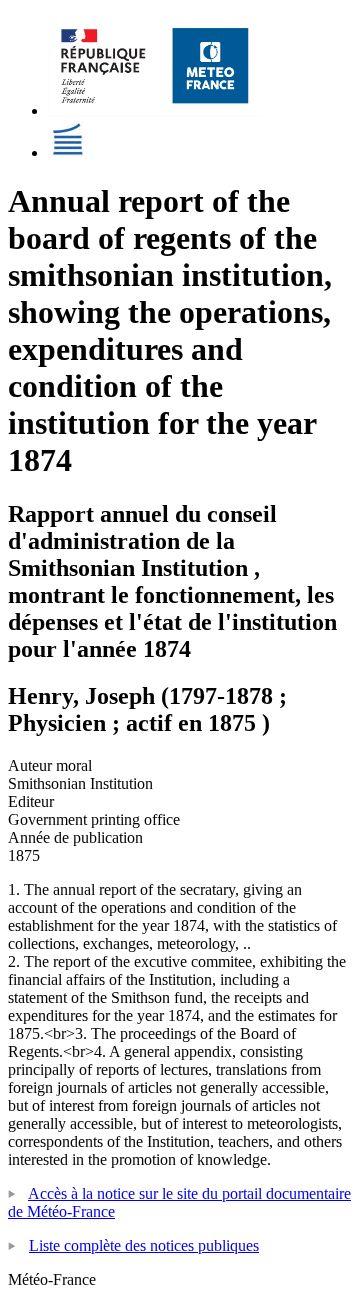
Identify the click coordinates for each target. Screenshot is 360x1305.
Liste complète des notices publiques (144, 1245)
